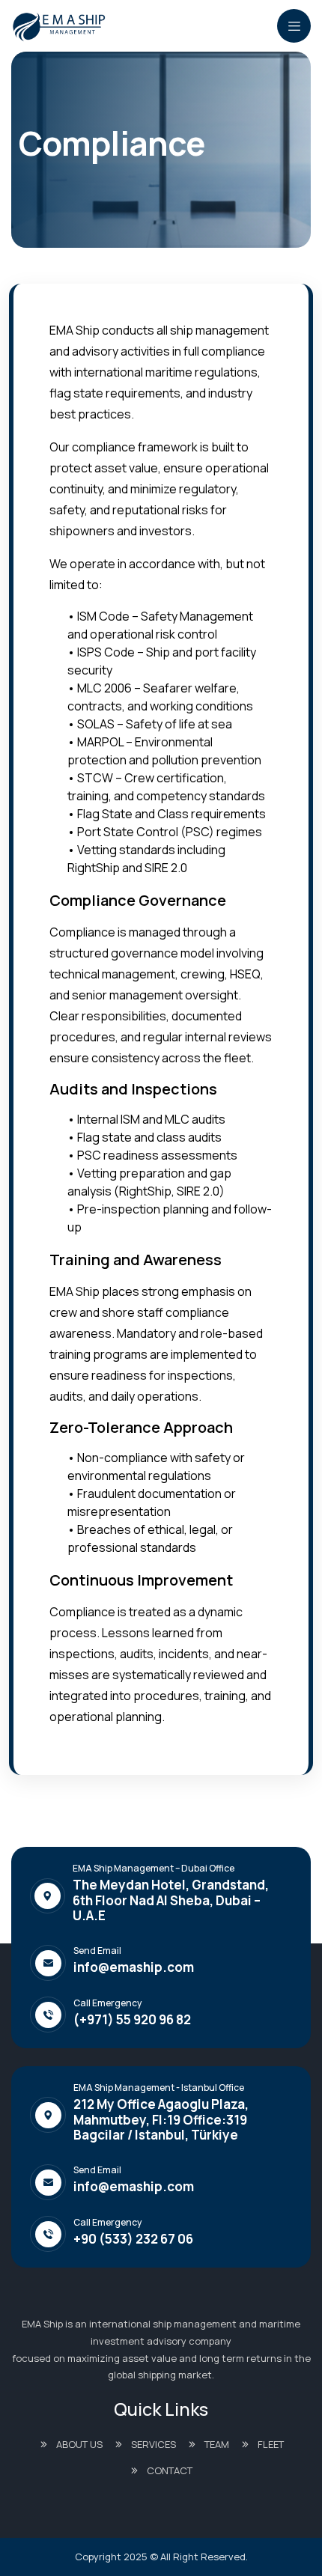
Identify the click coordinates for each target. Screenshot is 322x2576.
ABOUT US (79, 2444)
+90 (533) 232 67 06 (133, 2239)
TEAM (217, 2444)
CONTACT (170, 2470)
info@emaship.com (134, 1967)
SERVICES (154, 2444)
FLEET (271, 2444)
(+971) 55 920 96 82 (132, 2020)
